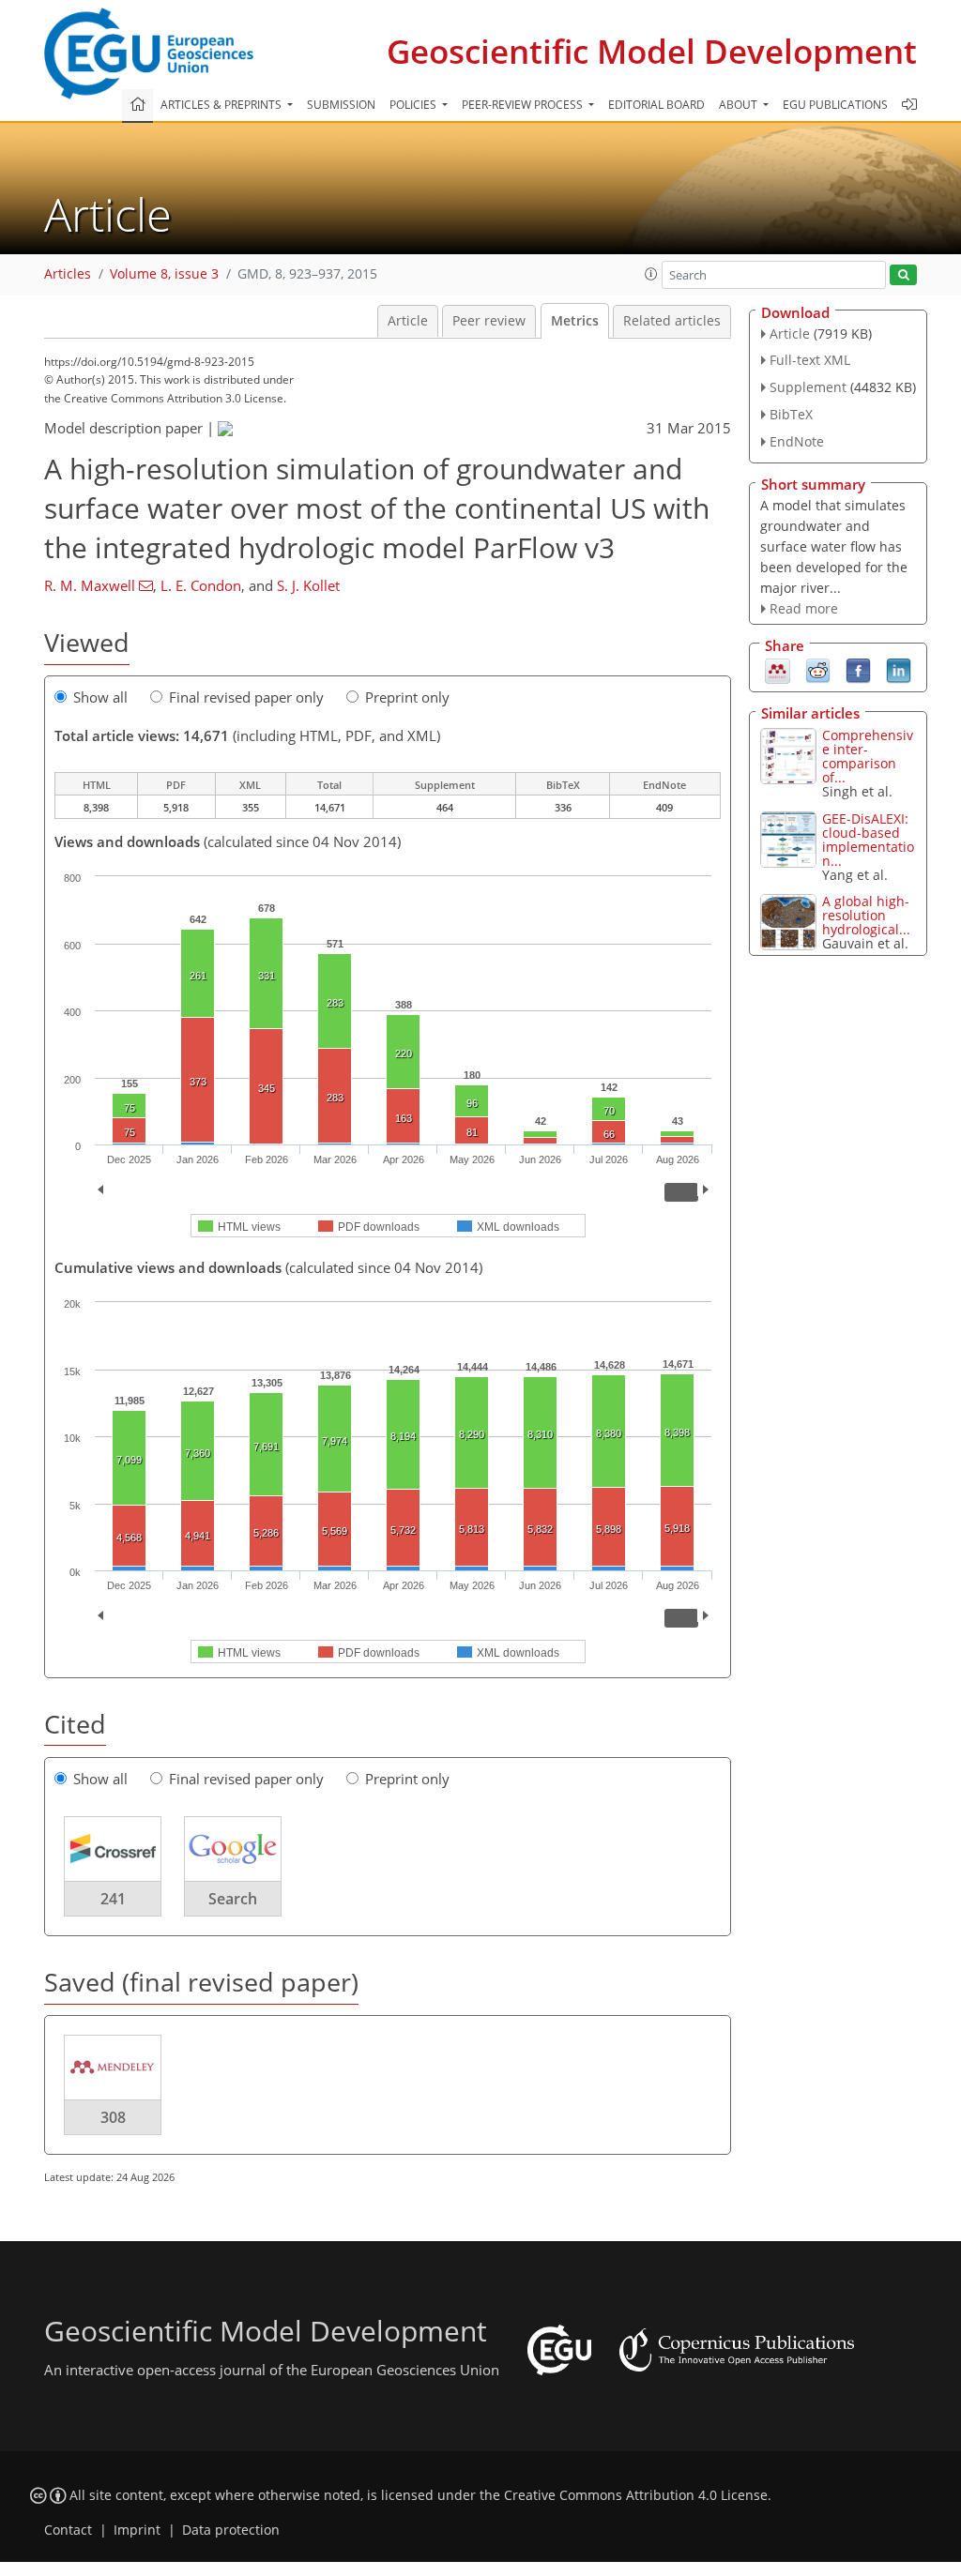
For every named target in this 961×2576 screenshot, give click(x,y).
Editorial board (656, 105)
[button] (651, 274)
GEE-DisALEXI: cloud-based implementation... (868, 840)
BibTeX (791, 414)
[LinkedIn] (899, 670)
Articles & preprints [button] (222, 105)
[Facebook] (858, 670)
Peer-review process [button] (524, 105)
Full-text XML (810, 360)
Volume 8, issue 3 (164, 274)
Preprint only (407, 697)
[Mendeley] (778, 670)
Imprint (137, 2530)
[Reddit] (818, 670)
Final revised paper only (246, 697)
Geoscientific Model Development (652, 51)
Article (408, 321)
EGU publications (835, 105)
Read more (804, 608)
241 (113, 1899)
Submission (341, 105)
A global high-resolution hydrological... (866, 915)
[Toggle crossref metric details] (113, 1848)
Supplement (808, 387)
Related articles (672, 321)
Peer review (489, 321)
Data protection (231, 2530)
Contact (68, 2530)
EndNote (797, 441)
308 (113, 2117)
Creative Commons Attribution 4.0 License (636, 2495)
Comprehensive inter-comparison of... (868, 756)
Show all (100, 697)
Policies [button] (414, 105)
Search (233, 1899)
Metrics (575, 321)
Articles (68, 274)
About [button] (740, 105)
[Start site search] (903, 275)
